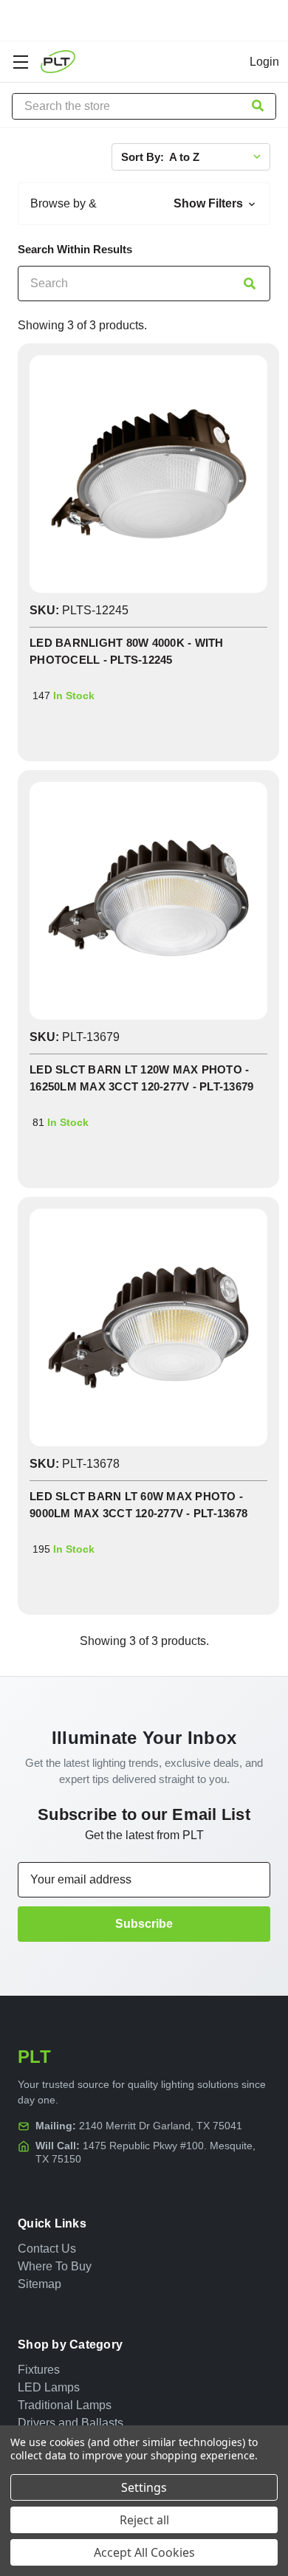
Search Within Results (75, 250)
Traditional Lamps (65, 2405)
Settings (144, 2487)
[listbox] (218, 157)
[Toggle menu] (20, 62)
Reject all (144, 2520)
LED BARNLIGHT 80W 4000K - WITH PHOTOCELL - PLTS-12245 (127, 651)
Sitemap (40, 2284)
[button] (144, 204)
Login (264, 62)
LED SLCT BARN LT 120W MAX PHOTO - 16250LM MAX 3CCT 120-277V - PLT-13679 (141, 1078)
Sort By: (143, 157)
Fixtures (39, 2370)
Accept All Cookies (144, 2552)
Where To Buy (55, 2266)
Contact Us (47, 2249)
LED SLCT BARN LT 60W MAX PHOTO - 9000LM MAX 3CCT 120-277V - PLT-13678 (138, 1505)
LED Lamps (49, 2387)
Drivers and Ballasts (71, 2423)
